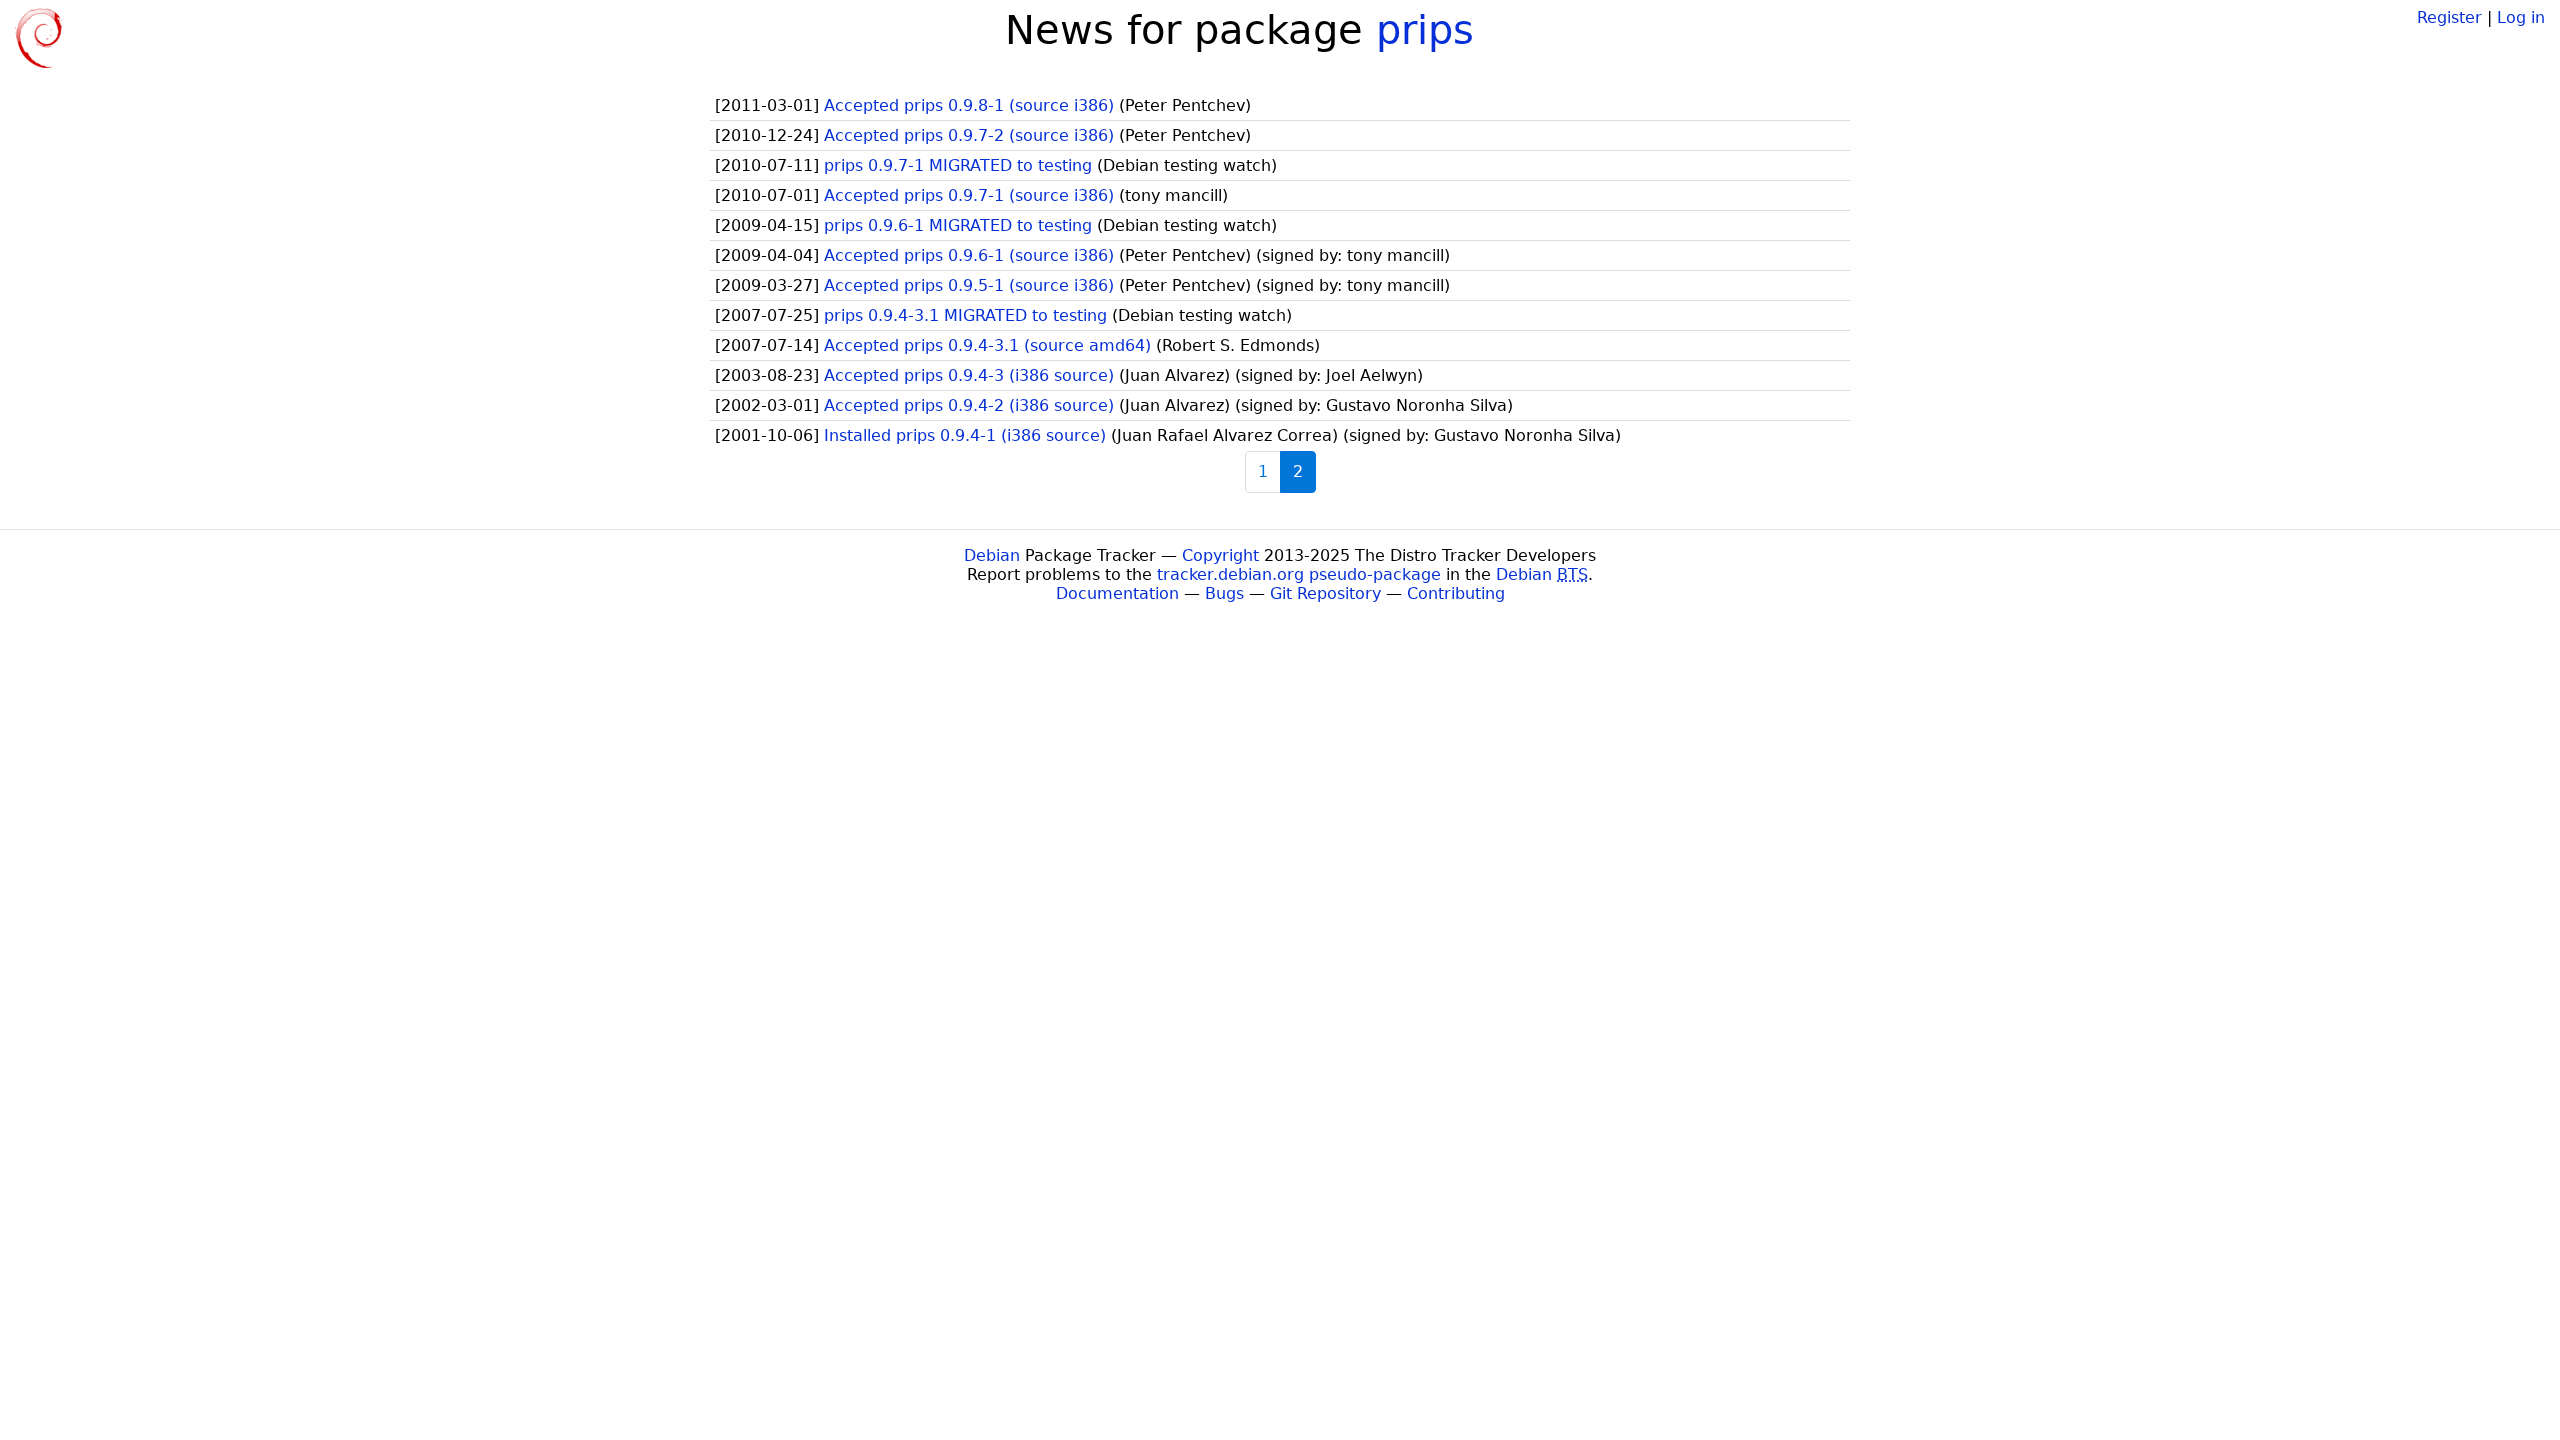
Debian (992, 555)
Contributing (1456, 593)
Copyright (1220, 555)
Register (2449, 17)
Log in (2521, 17)
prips (1425, 30)
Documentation (1117, 593)
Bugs (1224, 593)
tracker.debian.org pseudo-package (1299, 574)
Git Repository (1325, 593)
